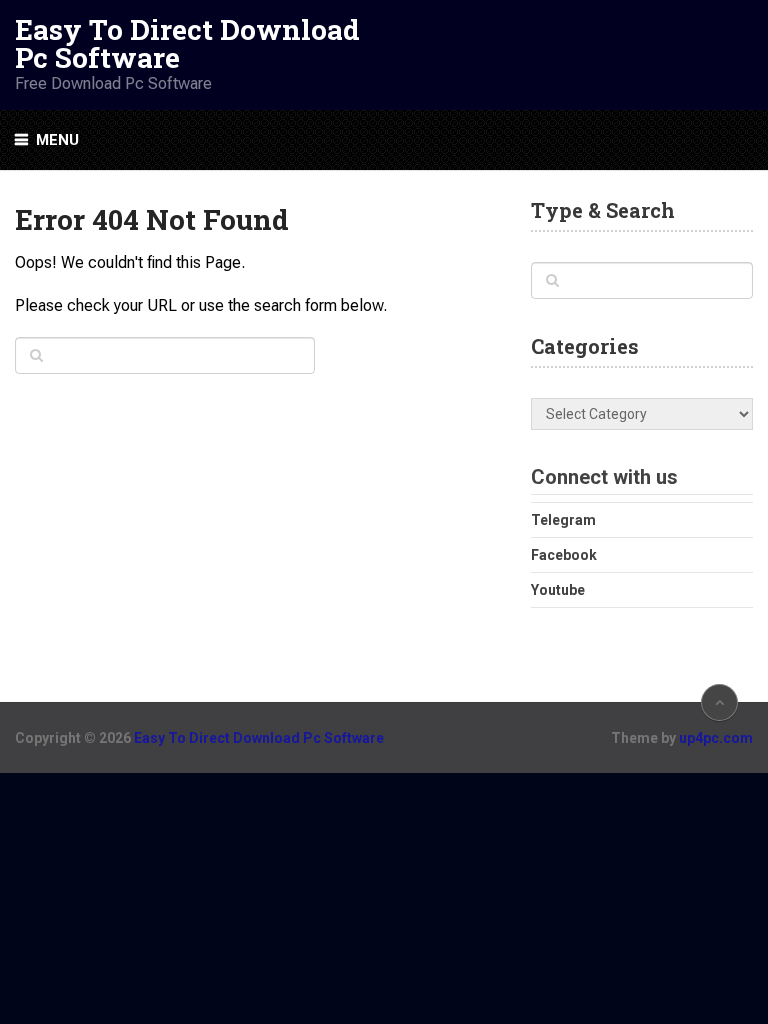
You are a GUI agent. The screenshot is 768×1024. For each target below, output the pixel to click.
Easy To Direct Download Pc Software (187, 44)
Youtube (558, 590)
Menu (57, 140)
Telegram (563, 520)
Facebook (564, 555)
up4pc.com (716, 738)
